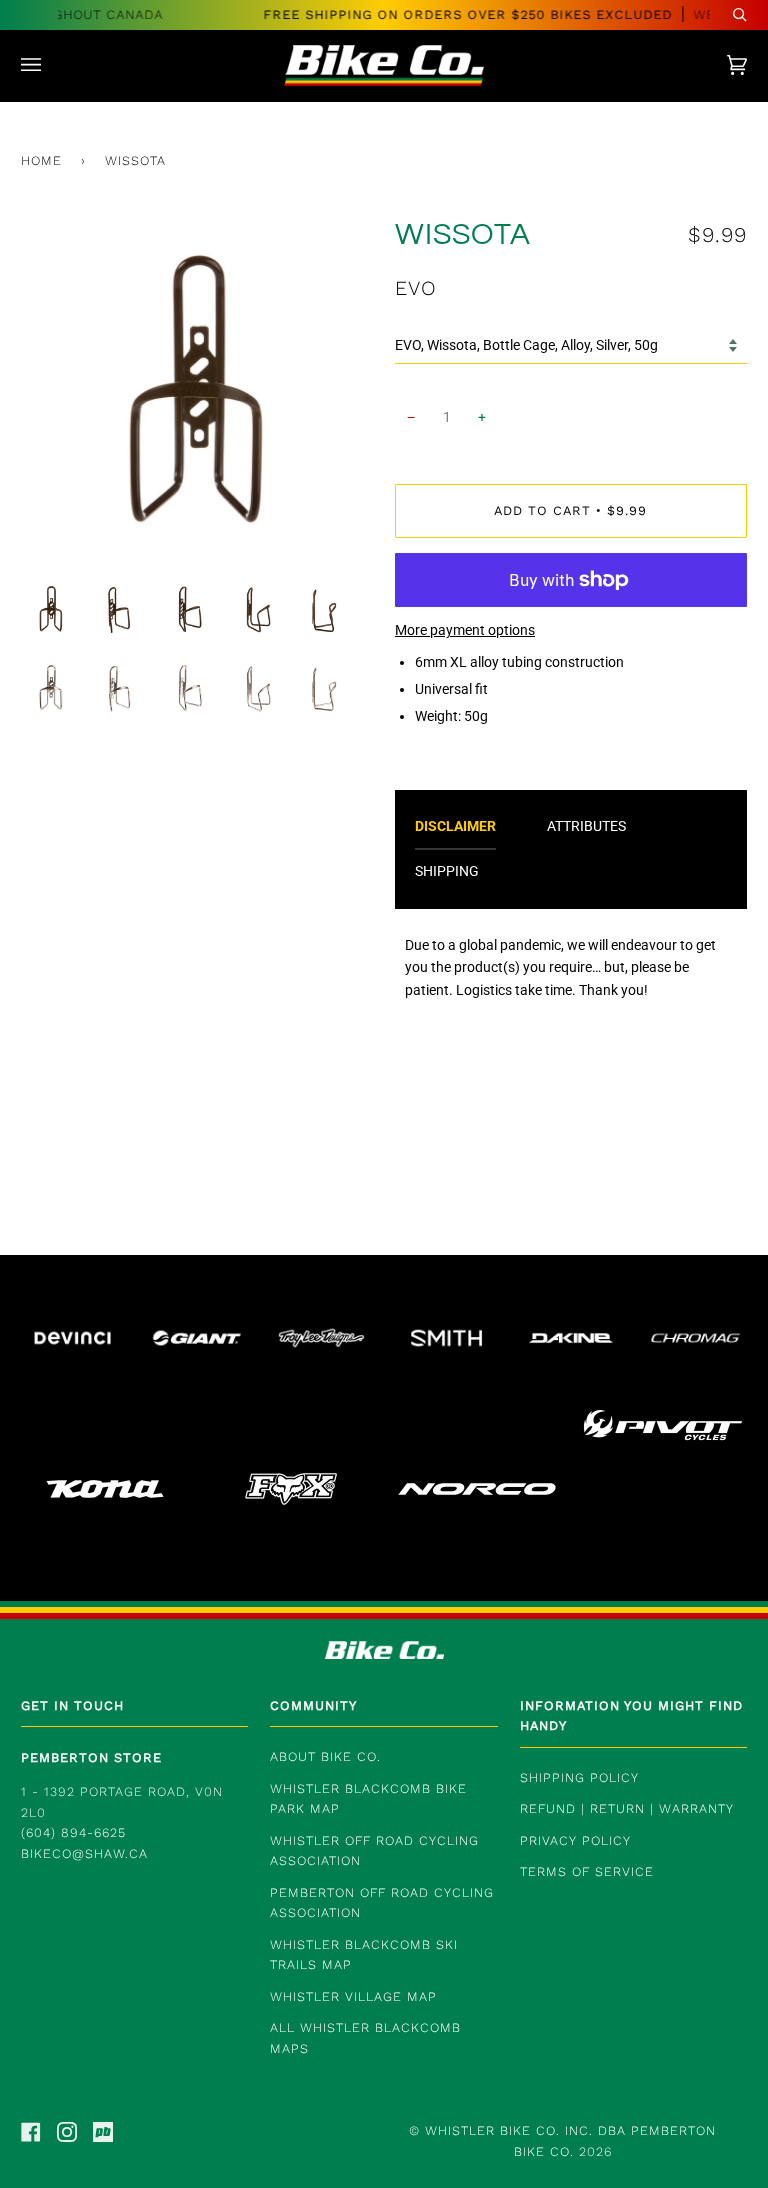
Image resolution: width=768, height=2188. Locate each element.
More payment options (465, 630)
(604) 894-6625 (73, 1832)
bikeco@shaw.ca (84, 1853)
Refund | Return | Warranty (627, 1808)
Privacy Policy (575, 1840)
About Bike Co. (325, 1756)
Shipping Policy (579, 1777)
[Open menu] (51, 65)
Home (41, 160)
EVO (416, 288)
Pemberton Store (91, 1757)
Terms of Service (587, 1871)
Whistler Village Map (353, 1996)
